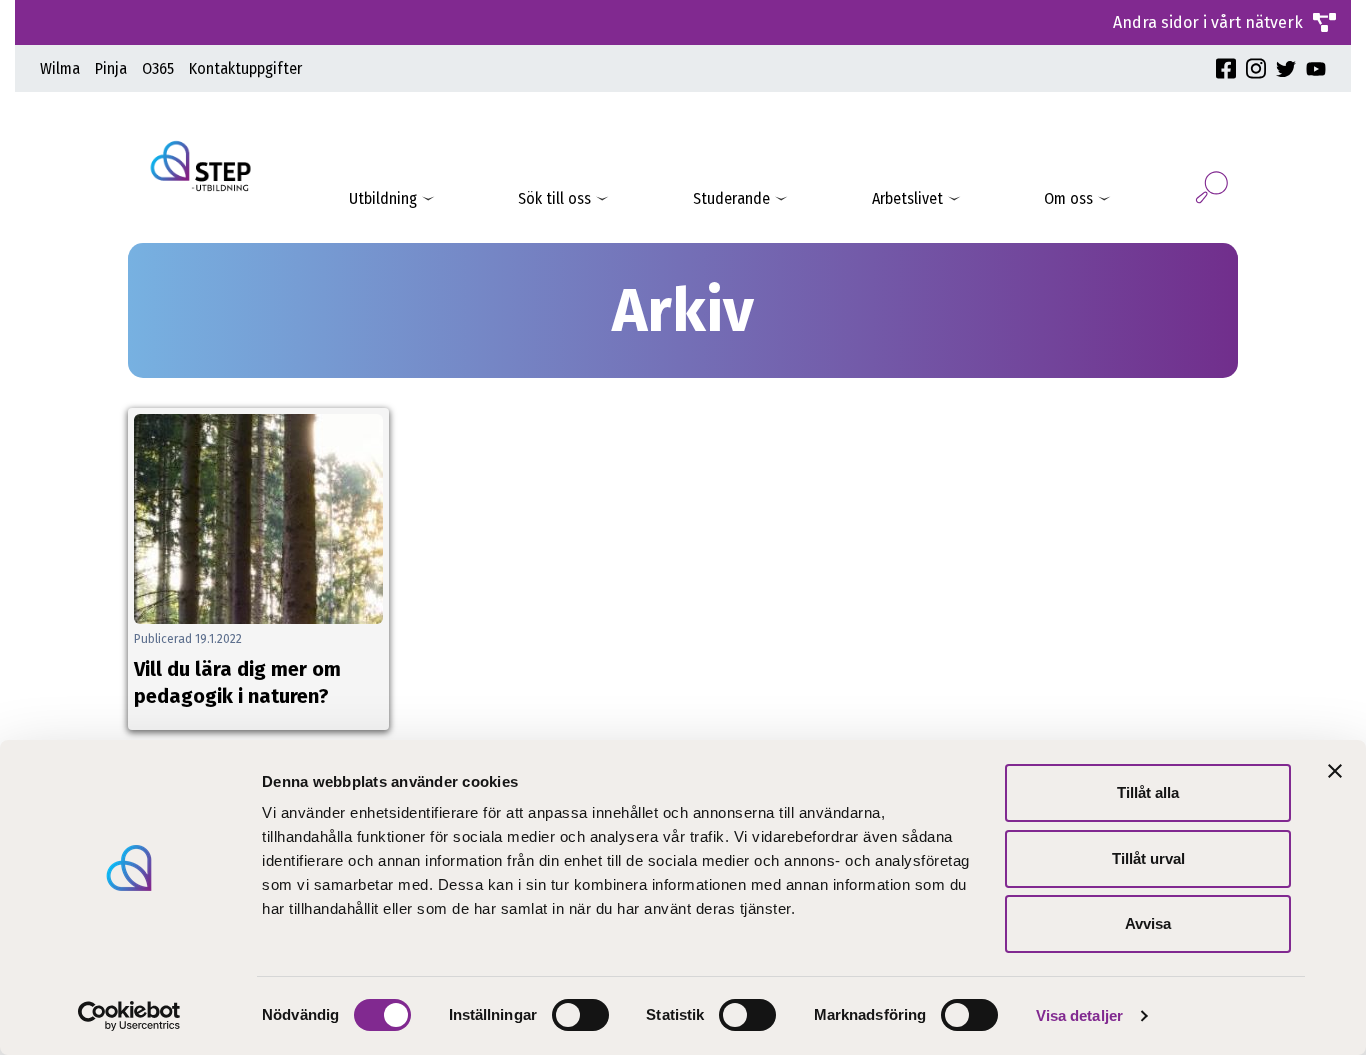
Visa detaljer (1079, 1015)
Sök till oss (554, 198)
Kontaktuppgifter (245, 68)
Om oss (1068, 198)
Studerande (731, 198)
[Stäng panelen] (1335, 771)
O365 (158, 68)
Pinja (111, 68)
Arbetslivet (907, 198)
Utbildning (383, 198)
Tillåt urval (1148, 858)
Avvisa (1148, 923)
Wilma (60, 68)
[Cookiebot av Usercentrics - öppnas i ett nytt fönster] (129, 1016)
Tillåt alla (1148, 792)
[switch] (580, 1015)
